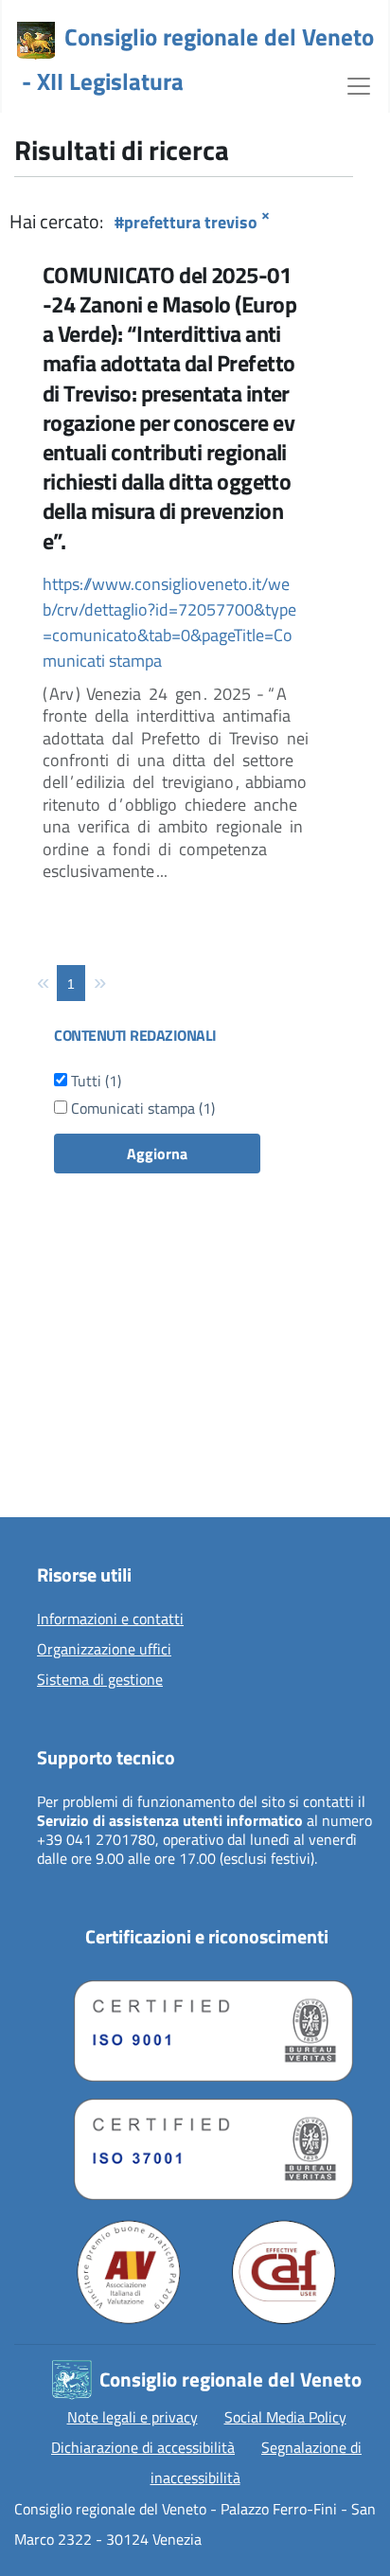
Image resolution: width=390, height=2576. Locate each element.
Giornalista (58, 1424)
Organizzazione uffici (104, 1650)
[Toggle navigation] (359, 84)
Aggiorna (157, 1154)
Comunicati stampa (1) (141, 1108)
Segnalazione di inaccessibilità (257, 2462)
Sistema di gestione (100, 1680)
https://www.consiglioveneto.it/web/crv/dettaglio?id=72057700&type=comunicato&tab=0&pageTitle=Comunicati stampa (169, 622)
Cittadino (52, 1394)
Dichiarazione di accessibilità (143, 2447)
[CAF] (284, 2272)
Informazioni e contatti (110, 1619)
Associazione (64, 1455)
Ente (38, 1485)
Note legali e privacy (133, 2417)
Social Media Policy (285, 2417)
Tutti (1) (94, 1081)
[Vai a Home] (36, 41)
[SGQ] (206, 2026)
